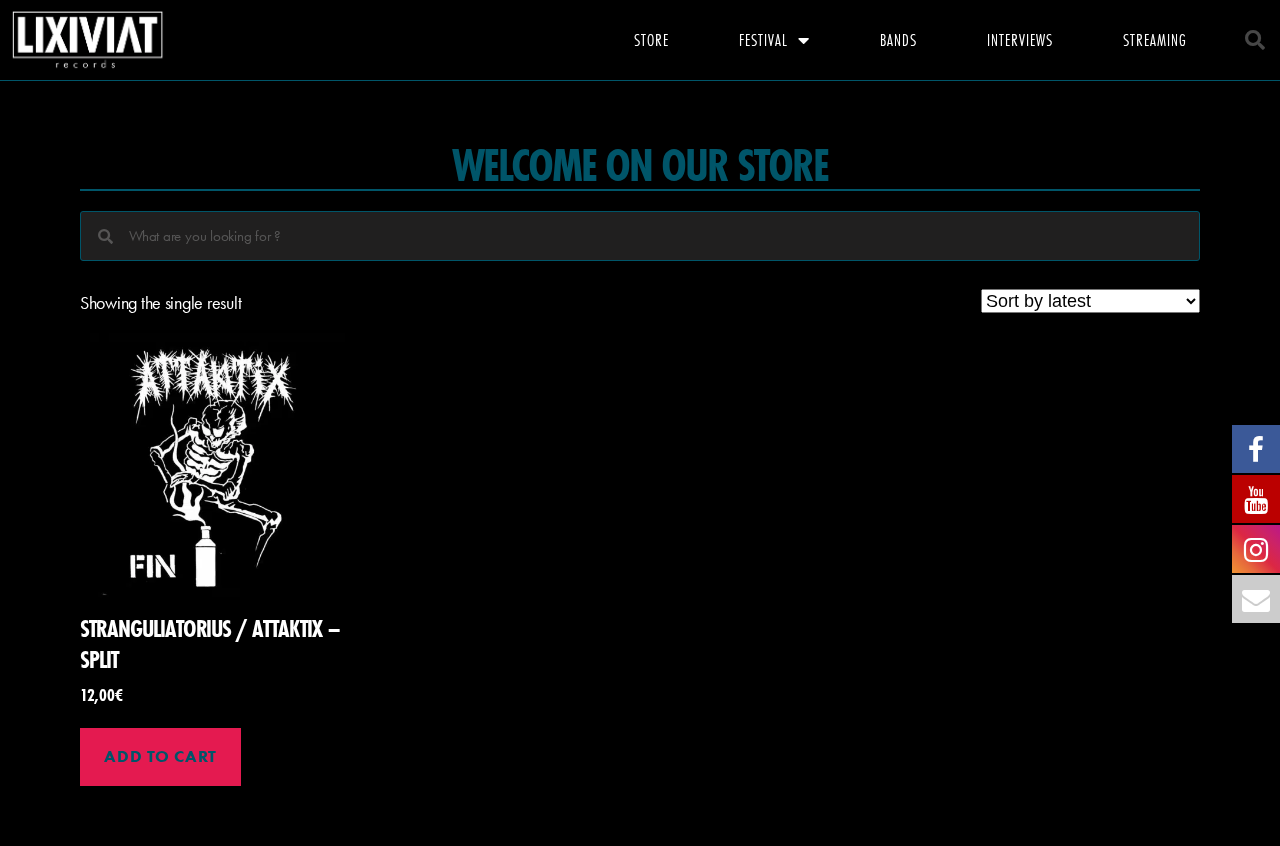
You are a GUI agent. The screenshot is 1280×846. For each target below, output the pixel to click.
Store (651, 39)
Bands (898, 39)
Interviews (1020, 39)
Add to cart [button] (160, 756)
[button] (1255, 40)
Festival (763, 39)
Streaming (1155, 39)
